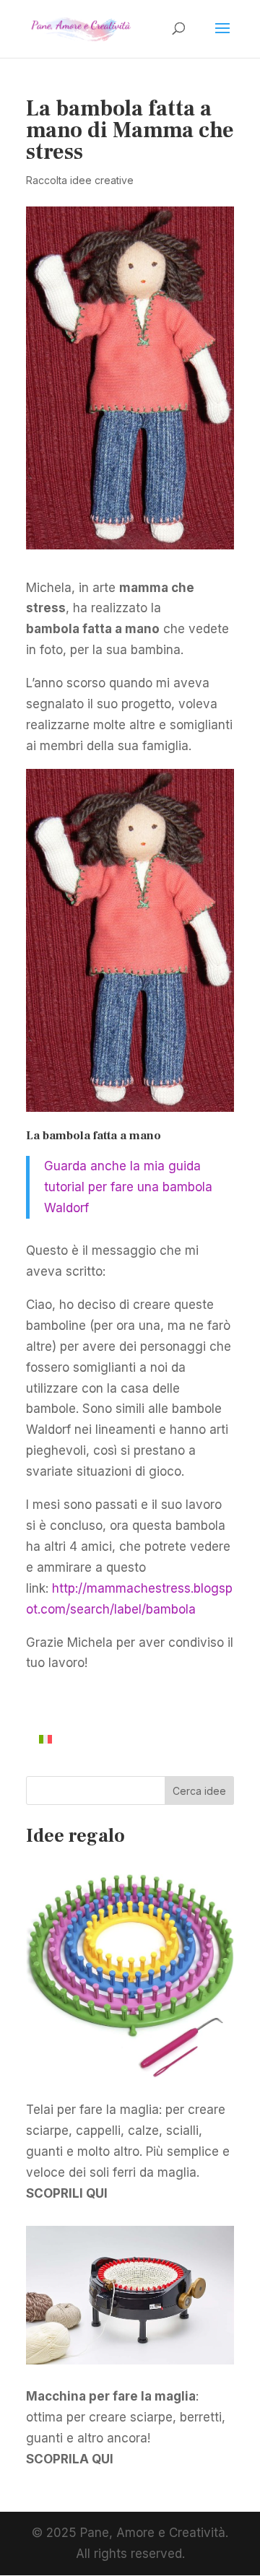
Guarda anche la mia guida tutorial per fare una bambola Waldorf (128, 1187)
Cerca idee (199, 1791)
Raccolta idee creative (80, 180)
